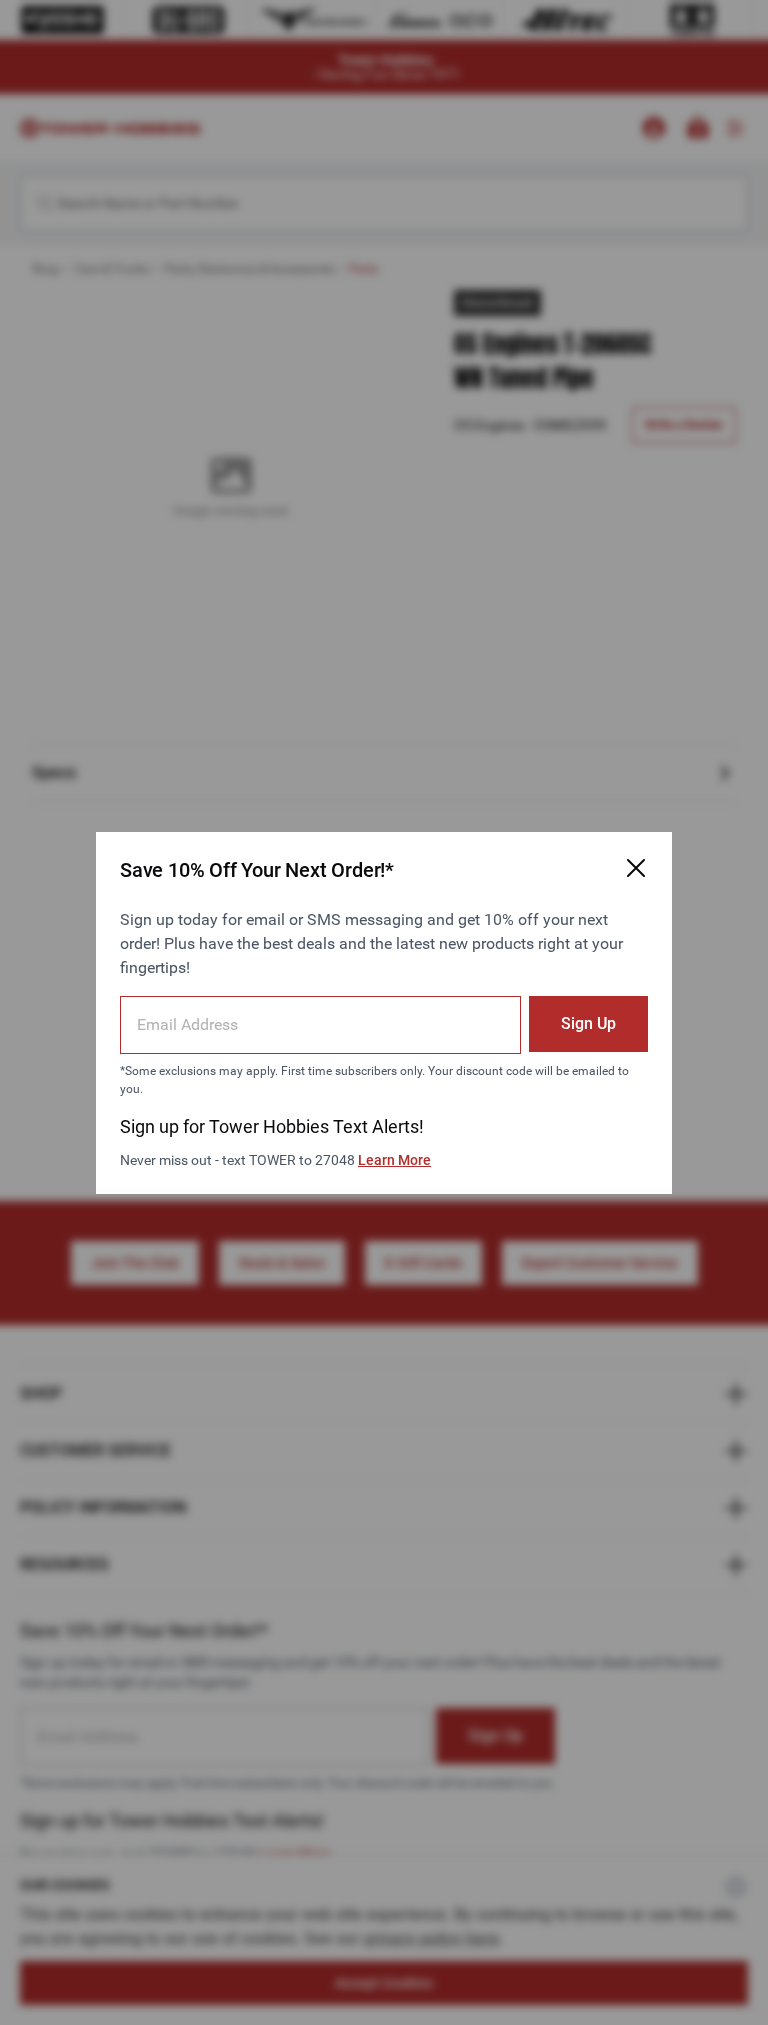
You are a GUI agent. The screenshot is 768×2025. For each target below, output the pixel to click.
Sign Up (588, 1023)
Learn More (394, 1160)
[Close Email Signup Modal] (636, 868)
